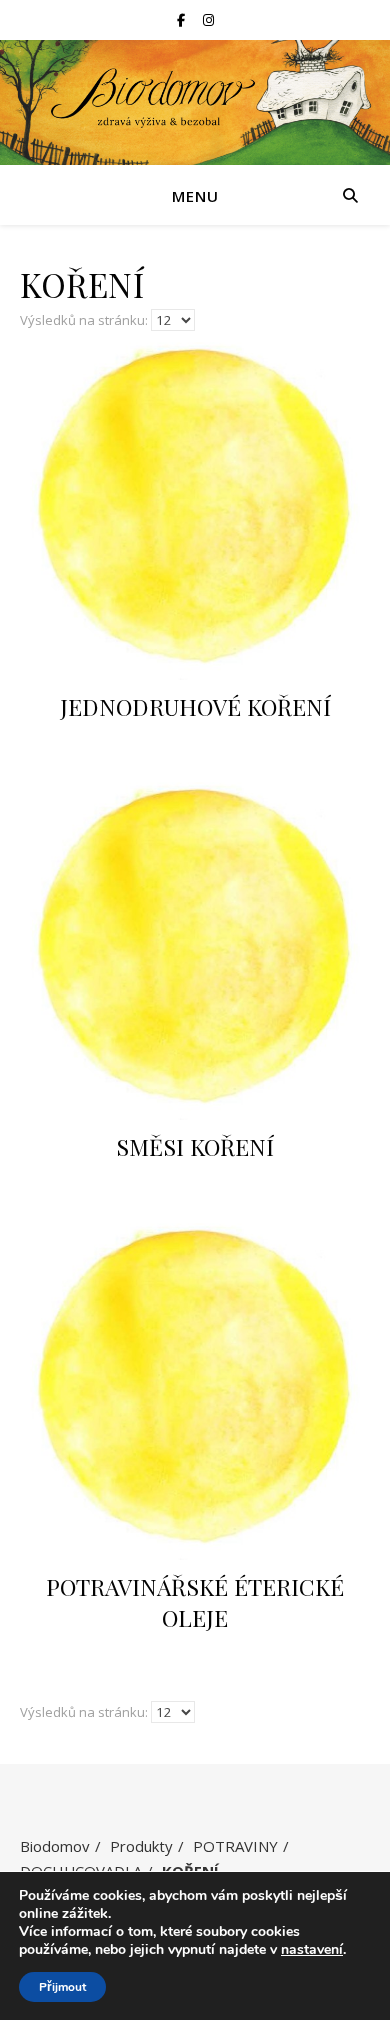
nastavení (312, 1950)
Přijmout (62, 1987)
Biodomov (55, 1846)
